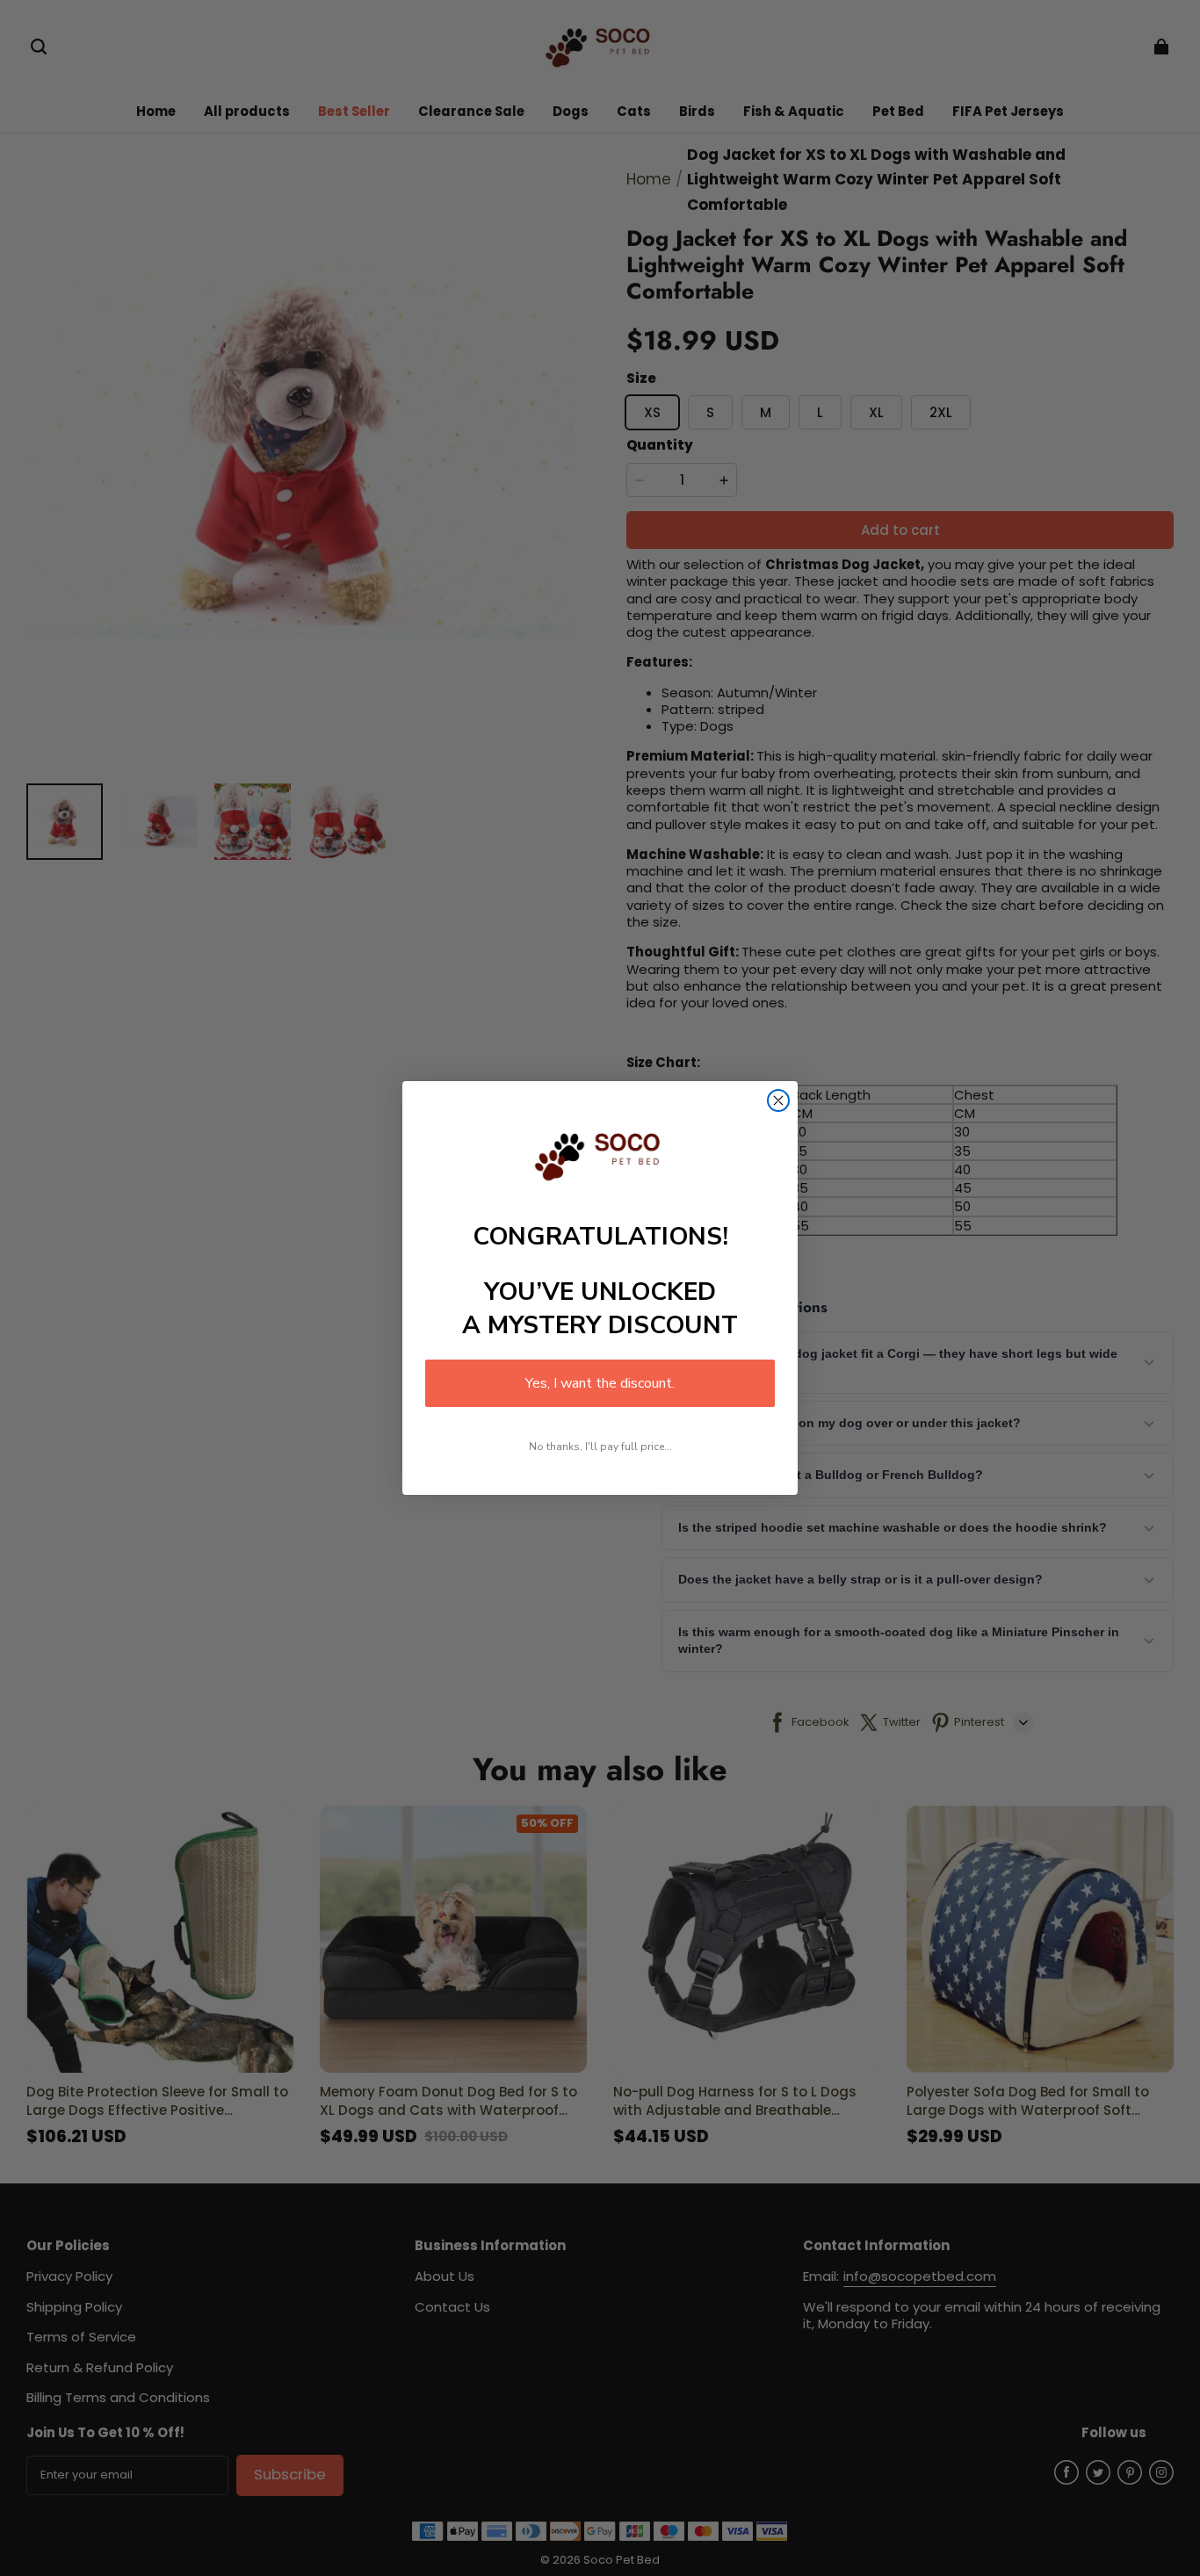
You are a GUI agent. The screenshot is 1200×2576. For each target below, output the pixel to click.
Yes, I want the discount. (600, 1383)
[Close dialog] (778, 1100)
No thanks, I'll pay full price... (600, 1447)
